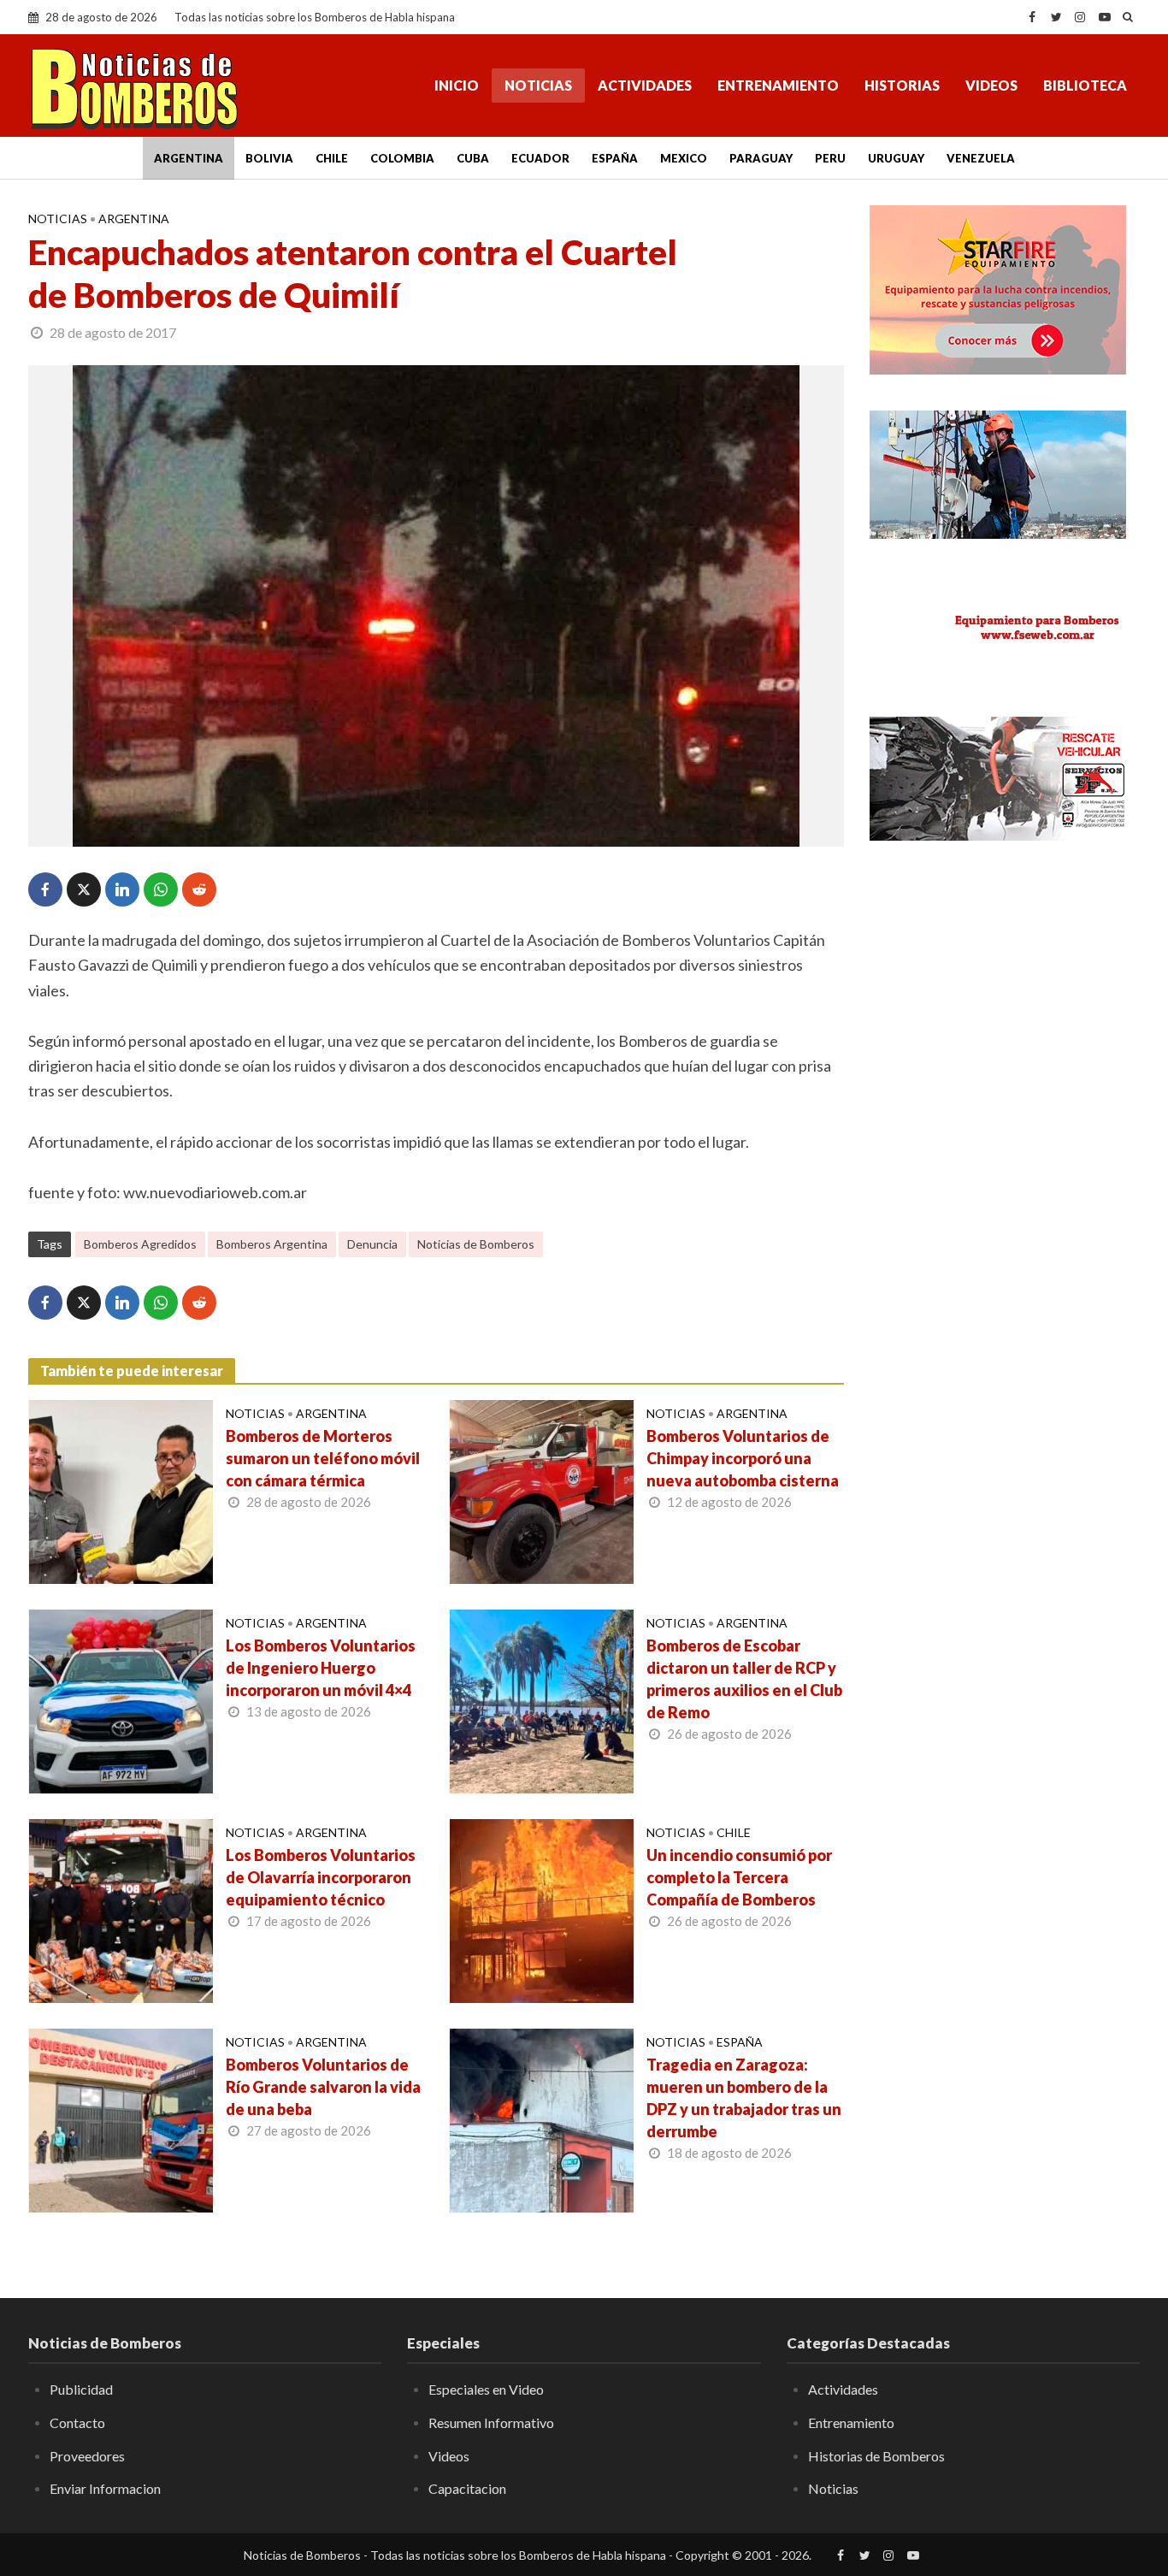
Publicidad (81, 2389)
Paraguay (761, 158)
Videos (991, 85)
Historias (902, 85)
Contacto (77, 2422)
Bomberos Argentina (272, 1244)
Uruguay (896, 158)
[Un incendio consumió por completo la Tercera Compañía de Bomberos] (542, 1909)
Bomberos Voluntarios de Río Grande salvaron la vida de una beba (323, 2087)
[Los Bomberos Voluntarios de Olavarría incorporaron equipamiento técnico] (121, 1909)
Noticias (538, 85)
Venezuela (981, 158)
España (615, 158)
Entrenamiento (778, 85)
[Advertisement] (1005, 984)
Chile (332, 158)
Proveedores (87, 2456)
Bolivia (269, 158)
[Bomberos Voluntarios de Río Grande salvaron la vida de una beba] (121, 2118)
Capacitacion (467, 2488)
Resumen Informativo (491, 2422)
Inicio (457, 85)
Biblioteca (1085, 85)
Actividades (645, 85)
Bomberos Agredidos (140, 1244)
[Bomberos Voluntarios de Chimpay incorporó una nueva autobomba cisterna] (542, 1490)
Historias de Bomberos (876, 2456)
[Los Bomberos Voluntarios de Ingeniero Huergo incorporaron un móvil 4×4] (121, 1699)
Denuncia (372, 1244)
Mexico (684, 158)
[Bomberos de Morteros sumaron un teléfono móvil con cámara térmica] (121, 1490)
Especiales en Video (486, 2389)
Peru (830, 158)
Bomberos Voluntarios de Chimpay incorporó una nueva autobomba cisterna (743, 1458)
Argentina (189, 158)
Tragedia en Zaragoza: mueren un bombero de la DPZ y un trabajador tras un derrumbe (744, 2098)
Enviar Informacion (105, 2488)
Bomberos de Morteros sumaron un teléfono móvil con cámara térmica (323, 1458)
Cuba (473, 158)
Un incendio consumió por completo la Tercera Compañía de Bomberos (739, 1877)
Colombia (402, 158)
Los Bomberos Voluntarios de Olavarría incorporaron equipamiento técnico (321, 1877)
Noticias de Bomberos (476, 1244)
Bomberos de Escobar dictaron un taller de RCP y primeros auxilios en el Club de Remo (744, 1679)
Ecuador (540, 158)
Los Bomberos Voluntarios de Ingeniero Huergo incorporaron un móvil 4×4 (321, 1668)
